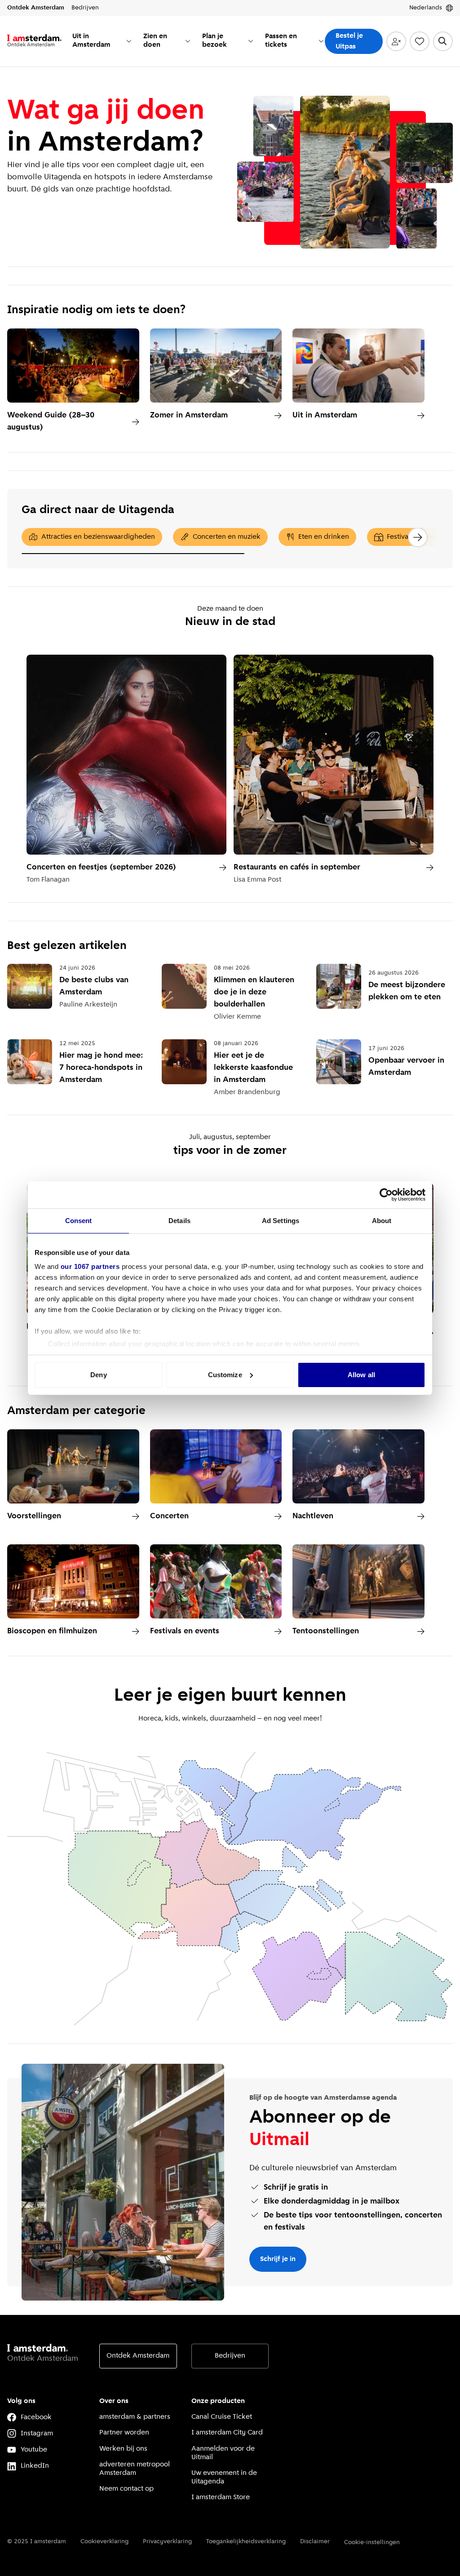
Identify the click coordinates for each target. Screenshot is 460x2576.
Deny (98, 1375)
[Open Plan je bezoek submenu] (251, 41)
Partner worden (124, 2433)
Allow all (361, 1375)
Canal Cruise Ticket (222, 2417)
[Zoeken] (443, 41)
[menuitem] (102, 41)
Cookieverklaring (104, 2542)
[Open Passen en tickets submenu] (321, 41)
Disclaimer (315, 2542)
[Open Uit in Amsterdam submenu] (129, 41)
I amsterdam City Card (227, 2433)
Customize (225, 1375)
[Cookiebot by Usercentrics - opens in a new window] (386, 1195)
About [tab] (382, 1221)
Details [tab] (179, 1221)
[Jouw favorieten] (420, 41)
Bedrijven (230, 2356)
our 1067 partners (90, 1266)
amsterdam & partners (135, 2417)
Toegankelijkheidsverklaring (246, 2542)
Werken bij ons (123, 2449)
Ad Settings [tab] (281, 1221)
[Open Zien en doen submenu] (188, 41)
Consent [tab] (79, 1221)
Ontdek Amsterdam (138, 2356)
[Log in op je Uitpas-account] (396, 41)
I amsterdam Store (221, 2497)
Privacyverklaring (167, 2542)
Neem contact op (126, 2489)
